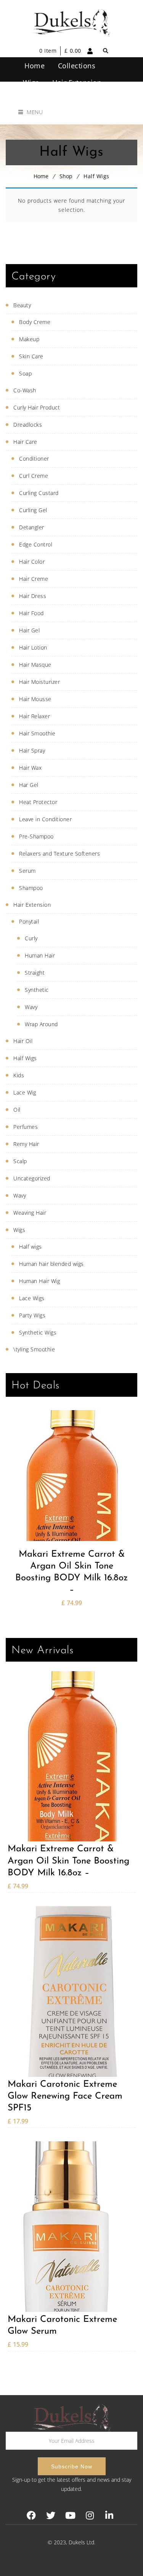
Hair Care (25, 442)
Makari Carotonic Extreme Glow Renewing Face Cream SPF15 (65, 2096)
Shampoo (31, 888)
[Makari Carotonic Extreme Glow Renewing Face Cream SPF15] (71, 1992)
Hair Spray (32, 750)
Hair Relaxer (35, 716)
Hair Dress (33, 596)
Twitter (51, 2516)
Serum (27, 871)
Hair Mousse (35, 699)
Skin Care (31, 356)
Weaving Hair (30, 1213)
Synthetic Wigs (38, 1332)
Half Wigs (25, 1058)
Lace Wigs (32, 1298)
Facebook (31, 2516)
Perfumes (26, 1127)
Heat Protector (38, 802)
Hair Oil (23, 1041)
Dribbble (90, 2516)
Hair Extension (32, 905)
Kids (19, 1075)
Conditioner (34, 459)
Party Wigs (32, 1315)
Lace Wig (25, 1092)
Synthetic (37, 990)
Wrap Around (41, 1024)
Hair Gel (29, 630)
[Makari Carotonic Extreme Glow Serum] (71, 2227)
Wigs (19, 1230)
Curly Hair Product (37, 407)
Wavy (31, 1007)
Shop (66, 176)
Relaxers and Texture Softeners (59, 854)
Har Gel (29, 785)
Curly (31, 938)
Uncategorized (32, 1178)
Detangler (32, 527)
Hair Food (31, 613)
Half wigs (31, 1247)
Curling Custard (39, 493)
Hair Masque (35, 665)
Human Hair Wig (39, 1281)
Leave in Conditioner (45, 819)
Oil (17, 1110)
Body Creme (35, 322)
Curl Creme (34, 476)
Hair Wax (30, 768)
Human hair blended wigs (51, 1264)
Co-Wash (25, 390)
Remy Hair (26, 1144)
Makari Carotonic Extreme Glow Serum (62, 2325)
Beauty (22, 305)
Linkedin (109, 2516)
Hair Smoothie (37, 733)
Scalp (20, 1161)
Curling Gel (33, 510)
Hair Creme (34, 579)
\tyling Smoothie (34, 1349)
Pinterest (70, 2516)
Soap (25, 373)
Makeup (29, 339)
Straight (35, 973)
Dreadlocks (28, 425)
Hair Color (32, 562)
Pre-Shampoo (36, 836)
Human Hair (40, 955)
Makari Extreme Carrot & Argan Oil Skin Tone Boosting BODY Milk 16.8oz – (71, 1572)
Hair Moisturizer (39, 682)
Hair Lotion (33, 647)
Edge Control (36, 544)
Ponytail (29, 921)
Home (41, 176)
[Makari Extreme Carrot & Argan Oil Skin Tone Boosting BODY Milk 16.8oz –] (71, 1475)
